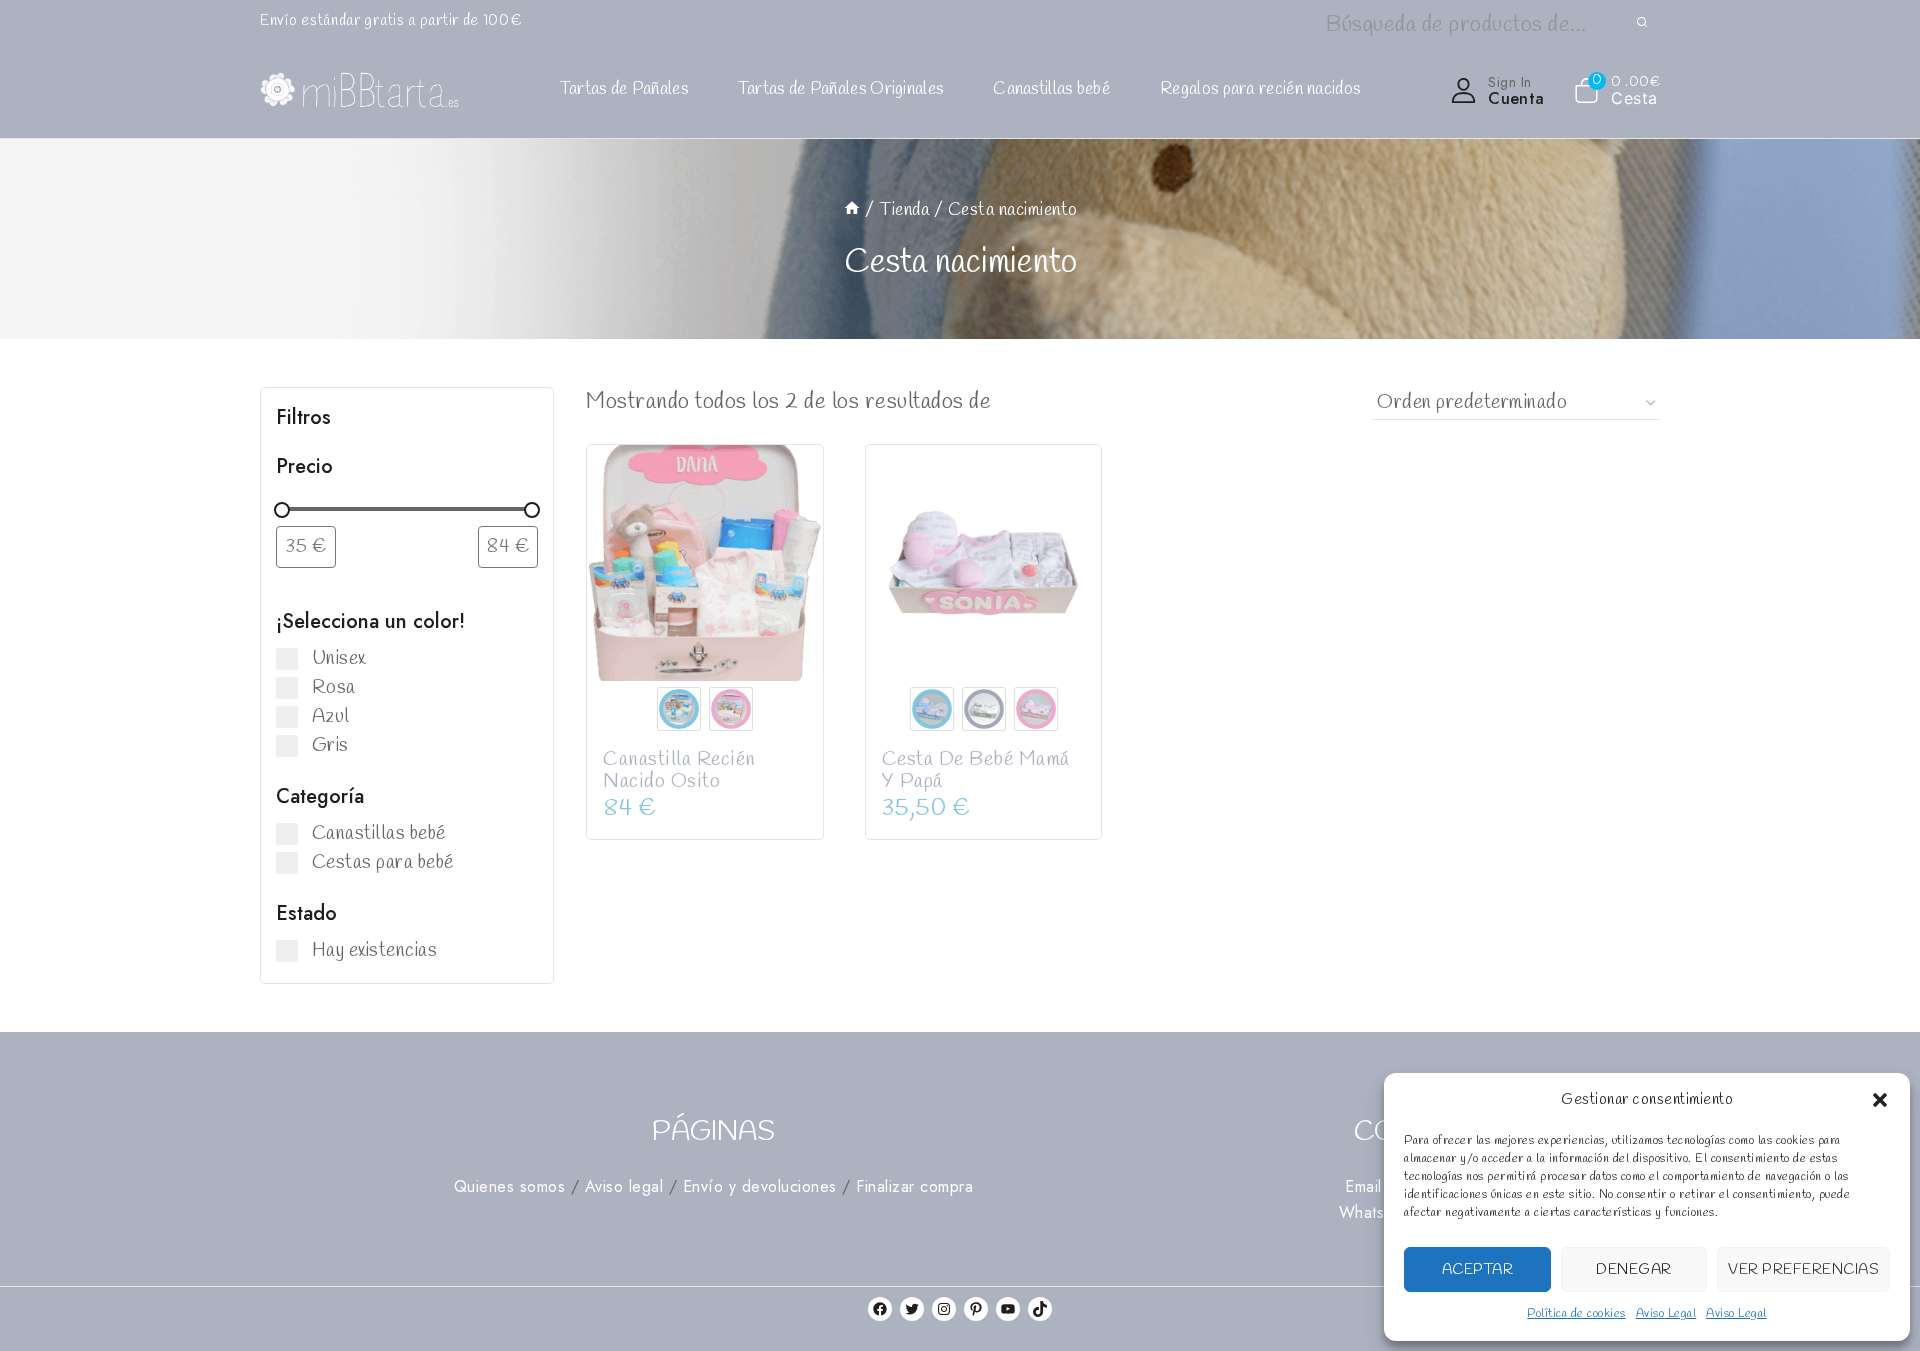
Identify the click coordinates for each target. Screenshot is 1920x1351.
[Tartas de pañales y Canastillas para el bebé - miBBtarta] (360, 90)
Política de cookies (1576, 1314)
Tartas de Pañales (624, 89)
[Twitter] (912, 1309)
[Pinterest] (976, 1309)
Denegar (1634, 1270)
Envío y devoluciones (760, 1186)
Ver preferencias (1803, 1270)
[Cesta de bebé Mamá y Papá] (984, 563)
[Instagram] (944, 1309)
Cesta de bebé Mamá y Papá (976, 770)
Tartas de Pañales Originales (840, 89)
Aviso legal (624, 1186)
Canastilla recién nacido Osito (679, 770)
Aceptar (1478, 1270)
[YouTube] (1008, 1309)
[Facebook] (880, 1309)
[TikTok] (1040, 1309)
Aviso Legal (1666, 1314)
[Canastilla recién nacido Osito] (705, 563)
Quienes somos (510, 1186)
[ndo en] (852, 210)
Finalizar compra (914, 1186)
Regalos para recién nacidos (1260, 89)
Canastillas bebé (1051, 89)
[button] (1880, 1100)
